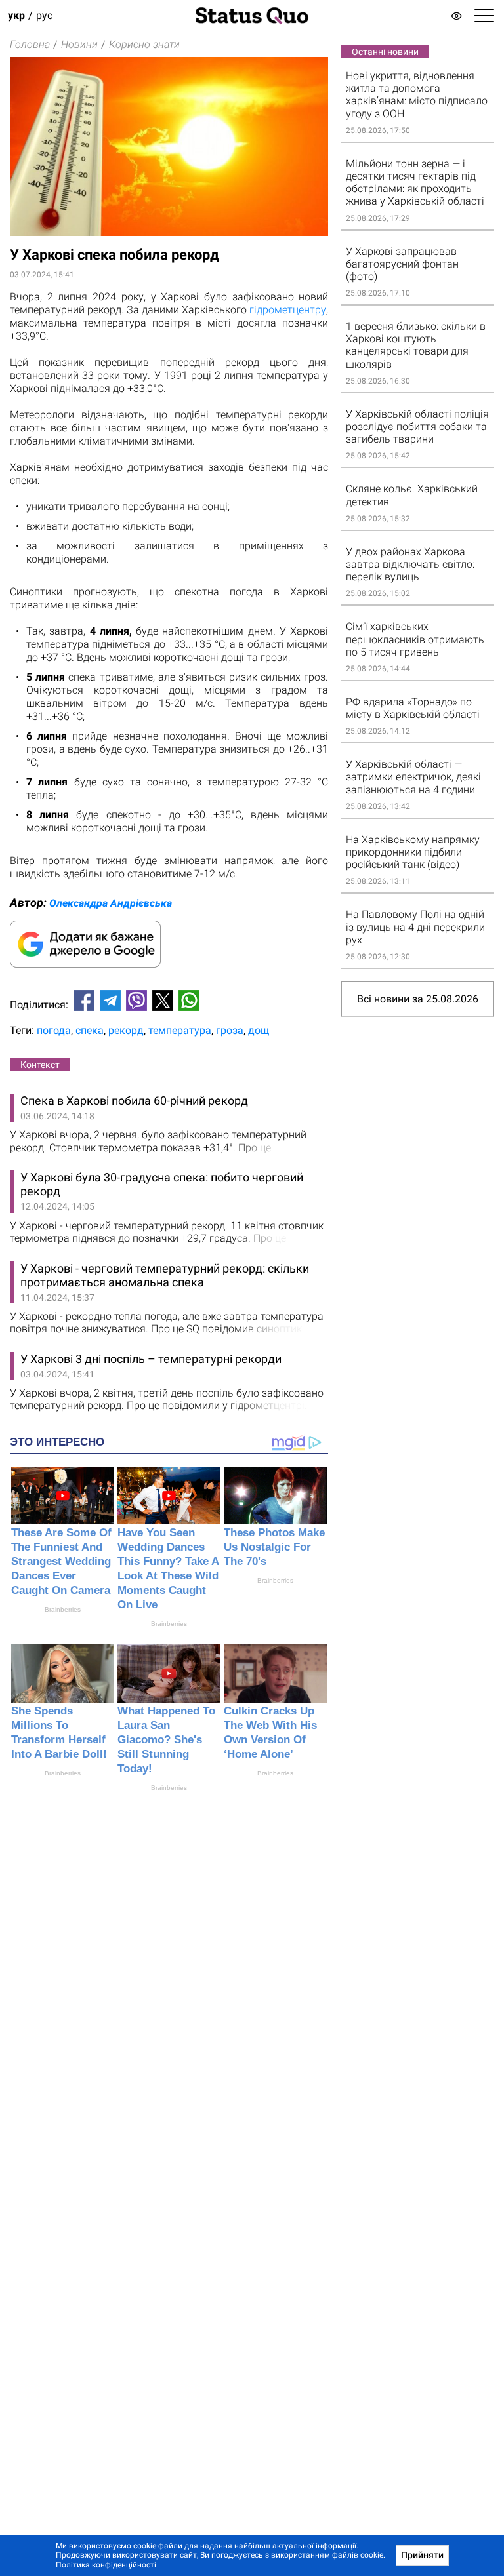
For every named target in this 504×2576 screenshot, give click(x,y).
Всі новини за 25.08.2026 (418, 999)
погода (54, 1030)
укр (16, 15)
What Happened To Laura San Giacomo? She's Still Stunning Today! (166, 1740)
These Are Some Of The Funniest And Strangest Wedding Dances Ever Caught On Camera (61, 1561)
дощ (259, 1030)
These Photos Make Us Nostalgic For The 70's (274, 1547)
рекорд (126, 1030)
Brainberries (63, 1609)
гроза (230, 1030)
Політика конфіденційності (106, 2565)
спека (90, 1030)
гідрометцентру (288, 310)
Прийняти (422, 2555)
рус (44, 15)
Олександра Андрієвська (111, 903)
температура (180, 1030)
